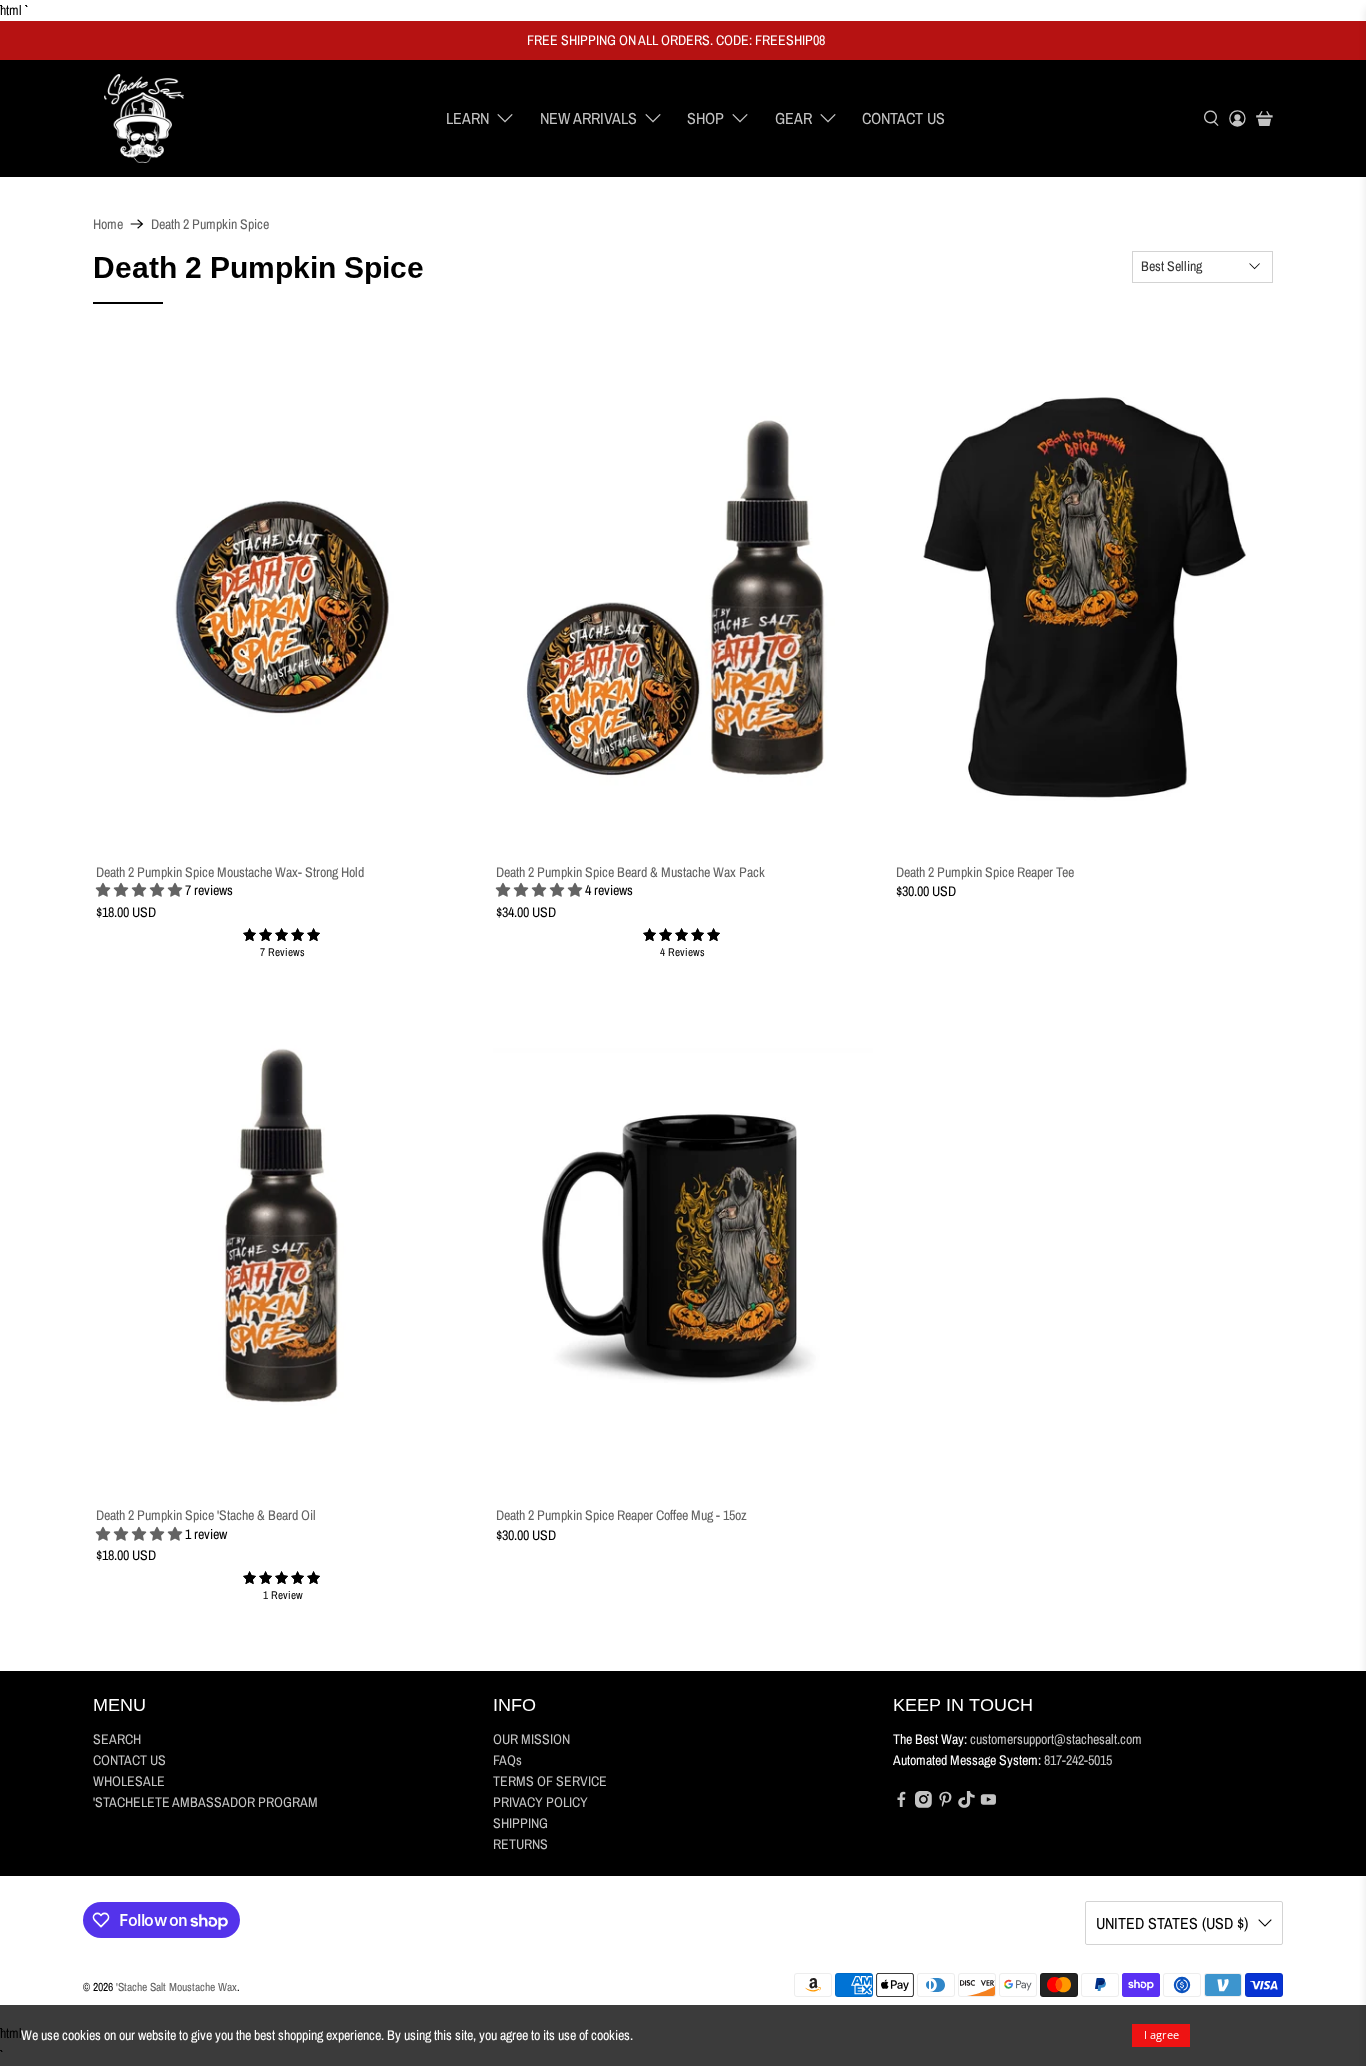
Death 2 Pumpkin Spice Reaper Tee (985, 872)
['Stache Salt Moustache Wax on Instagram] (923, 1803)
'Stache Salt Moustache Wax (176, 1987)
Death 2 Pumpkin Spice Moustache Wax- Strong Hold (230, 872)
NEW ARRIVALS (588, 118)
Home (108, 224)
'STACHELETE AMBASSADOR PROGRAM (205, 1802)
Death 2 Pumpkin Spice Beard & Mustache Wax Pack (630, 872)
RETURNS (520, 1844)
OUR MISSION (531, 1739)
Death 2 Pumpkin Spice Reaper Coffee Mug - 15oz (621, 1515)
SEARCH (117, 1739)
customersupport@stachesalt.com (1056, 1739)
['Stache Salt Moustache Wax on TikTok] (966, 1803)
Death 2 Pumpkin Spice (210, 224)
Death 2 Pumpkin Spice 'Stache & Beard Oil (206, 1515)
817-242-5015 (1078, 1760)
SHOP (705, 118)
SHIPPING (520, 1823)
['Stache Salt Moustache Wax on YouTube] (988, 1803)
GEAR (793, 118)
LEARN (467, 118)
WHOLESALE (129, 1781)
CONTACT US (903, 118)
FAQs (507, 1760)
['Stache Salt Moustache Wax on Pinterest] (945, 1803)
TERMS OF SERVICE (550, 1781)
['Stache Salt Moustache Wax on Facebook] (901, 1803)
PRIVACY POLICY (540, 1802)
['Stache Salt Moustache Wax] (144, 119)
